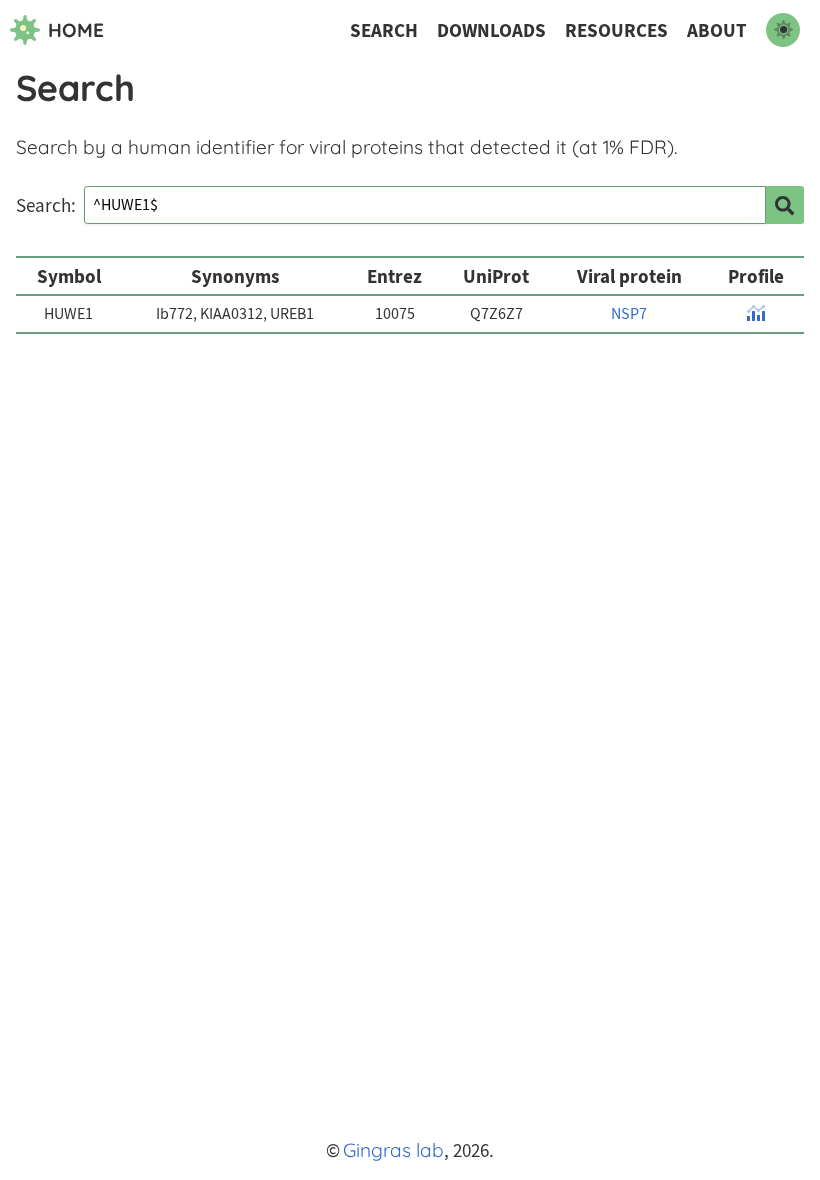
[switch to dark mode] (783, 30)
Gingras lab (393, 1150)
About (717, 30)
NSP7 (629, 314)
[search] (785, 205)
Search (384, 30)
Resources (616, 30)
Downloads (491, 30)
